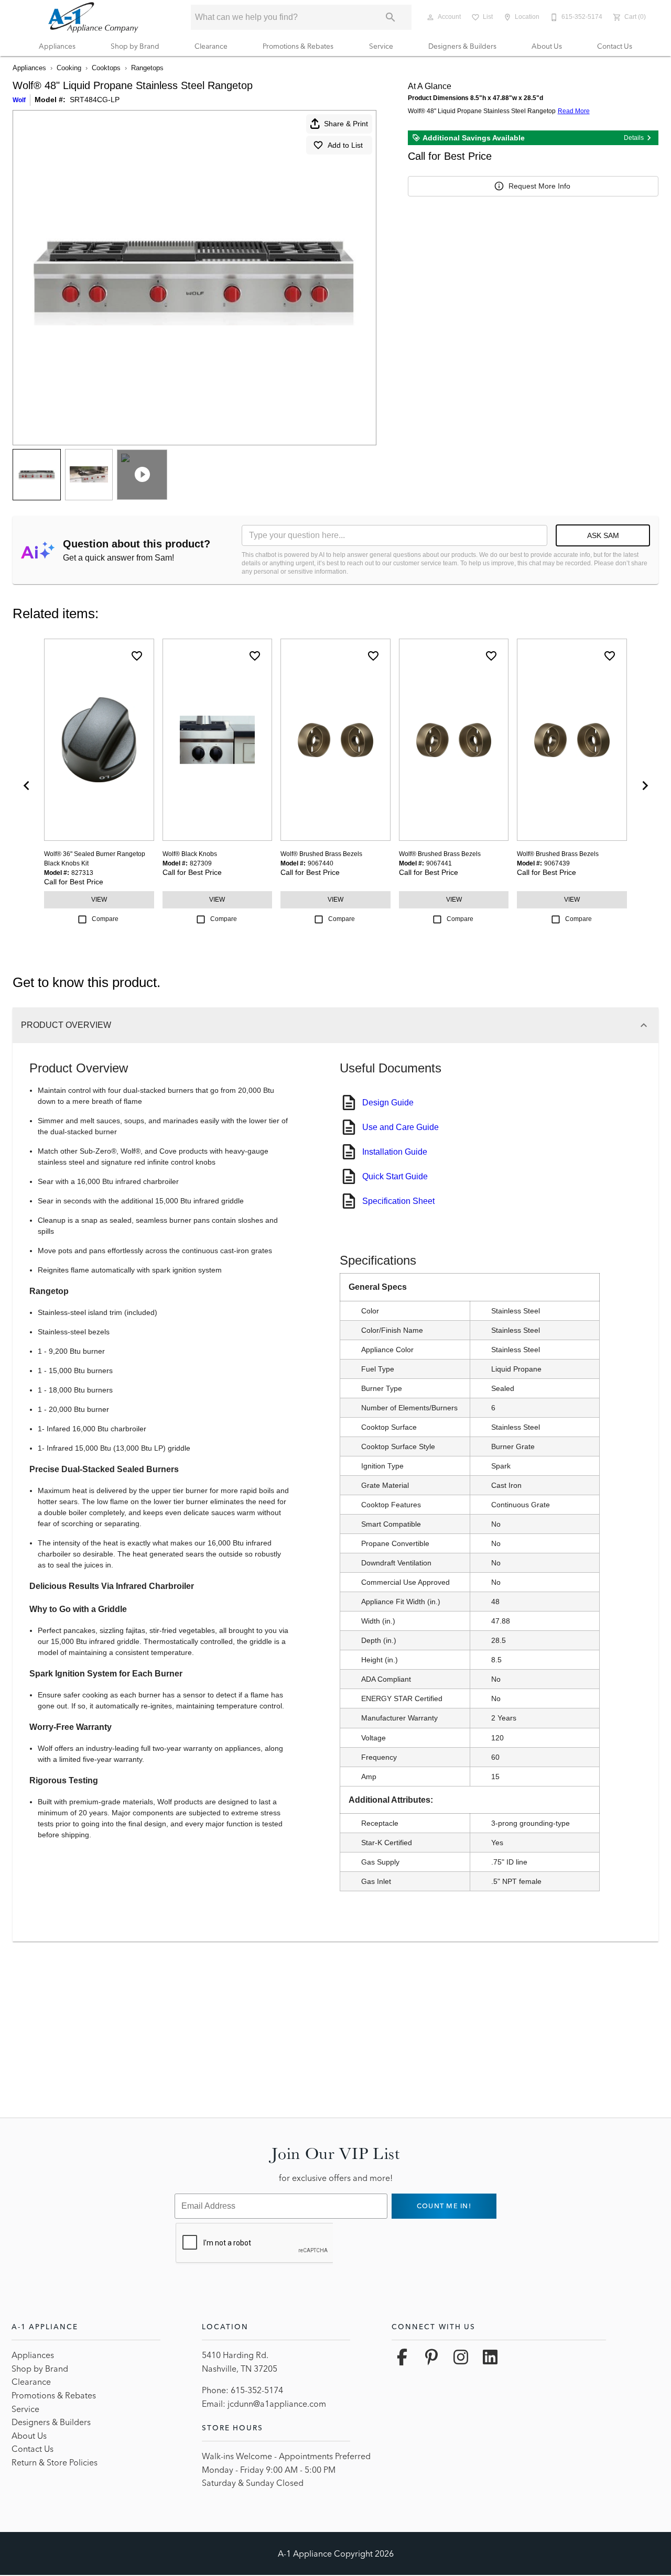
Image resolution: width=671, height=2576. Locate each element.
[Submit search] (391, 17)
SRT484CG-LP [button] (95, 100)
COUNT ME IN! (444, 2206)
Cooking (69, 68)
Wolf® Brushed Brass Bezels (321, 854)
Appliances (57, 46)
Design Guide (388, 1103)
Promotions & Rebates (298, 46)
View (99, 900)
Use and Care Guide (401, 1127)
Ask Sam (603, 535)
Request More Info (539, 186)
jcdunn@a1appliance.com (277, 2404)
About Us (547, 46)
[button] (430, 17)
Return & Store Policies (55, 2462)
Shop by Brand (135, 46)
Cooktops (106, 68)
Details (634, 138)
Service (381, 46)
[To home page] (94, 17)
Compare (105, 919)
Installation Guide (395, 1152)
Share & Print (346, 124)
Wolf (19, 100)
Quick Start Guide (395, 1176)
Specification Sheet (398, 1201)
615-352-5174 (257, 2390)
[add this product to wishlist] (137, 656)
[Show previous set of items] (26, 785)
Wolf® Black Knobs (190, 854)
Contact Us (615, 46)
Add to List (345, 145)
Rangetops (147, 68)
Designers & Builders (462, 46)
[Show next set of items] (645, 785)
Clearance (211, 46)
